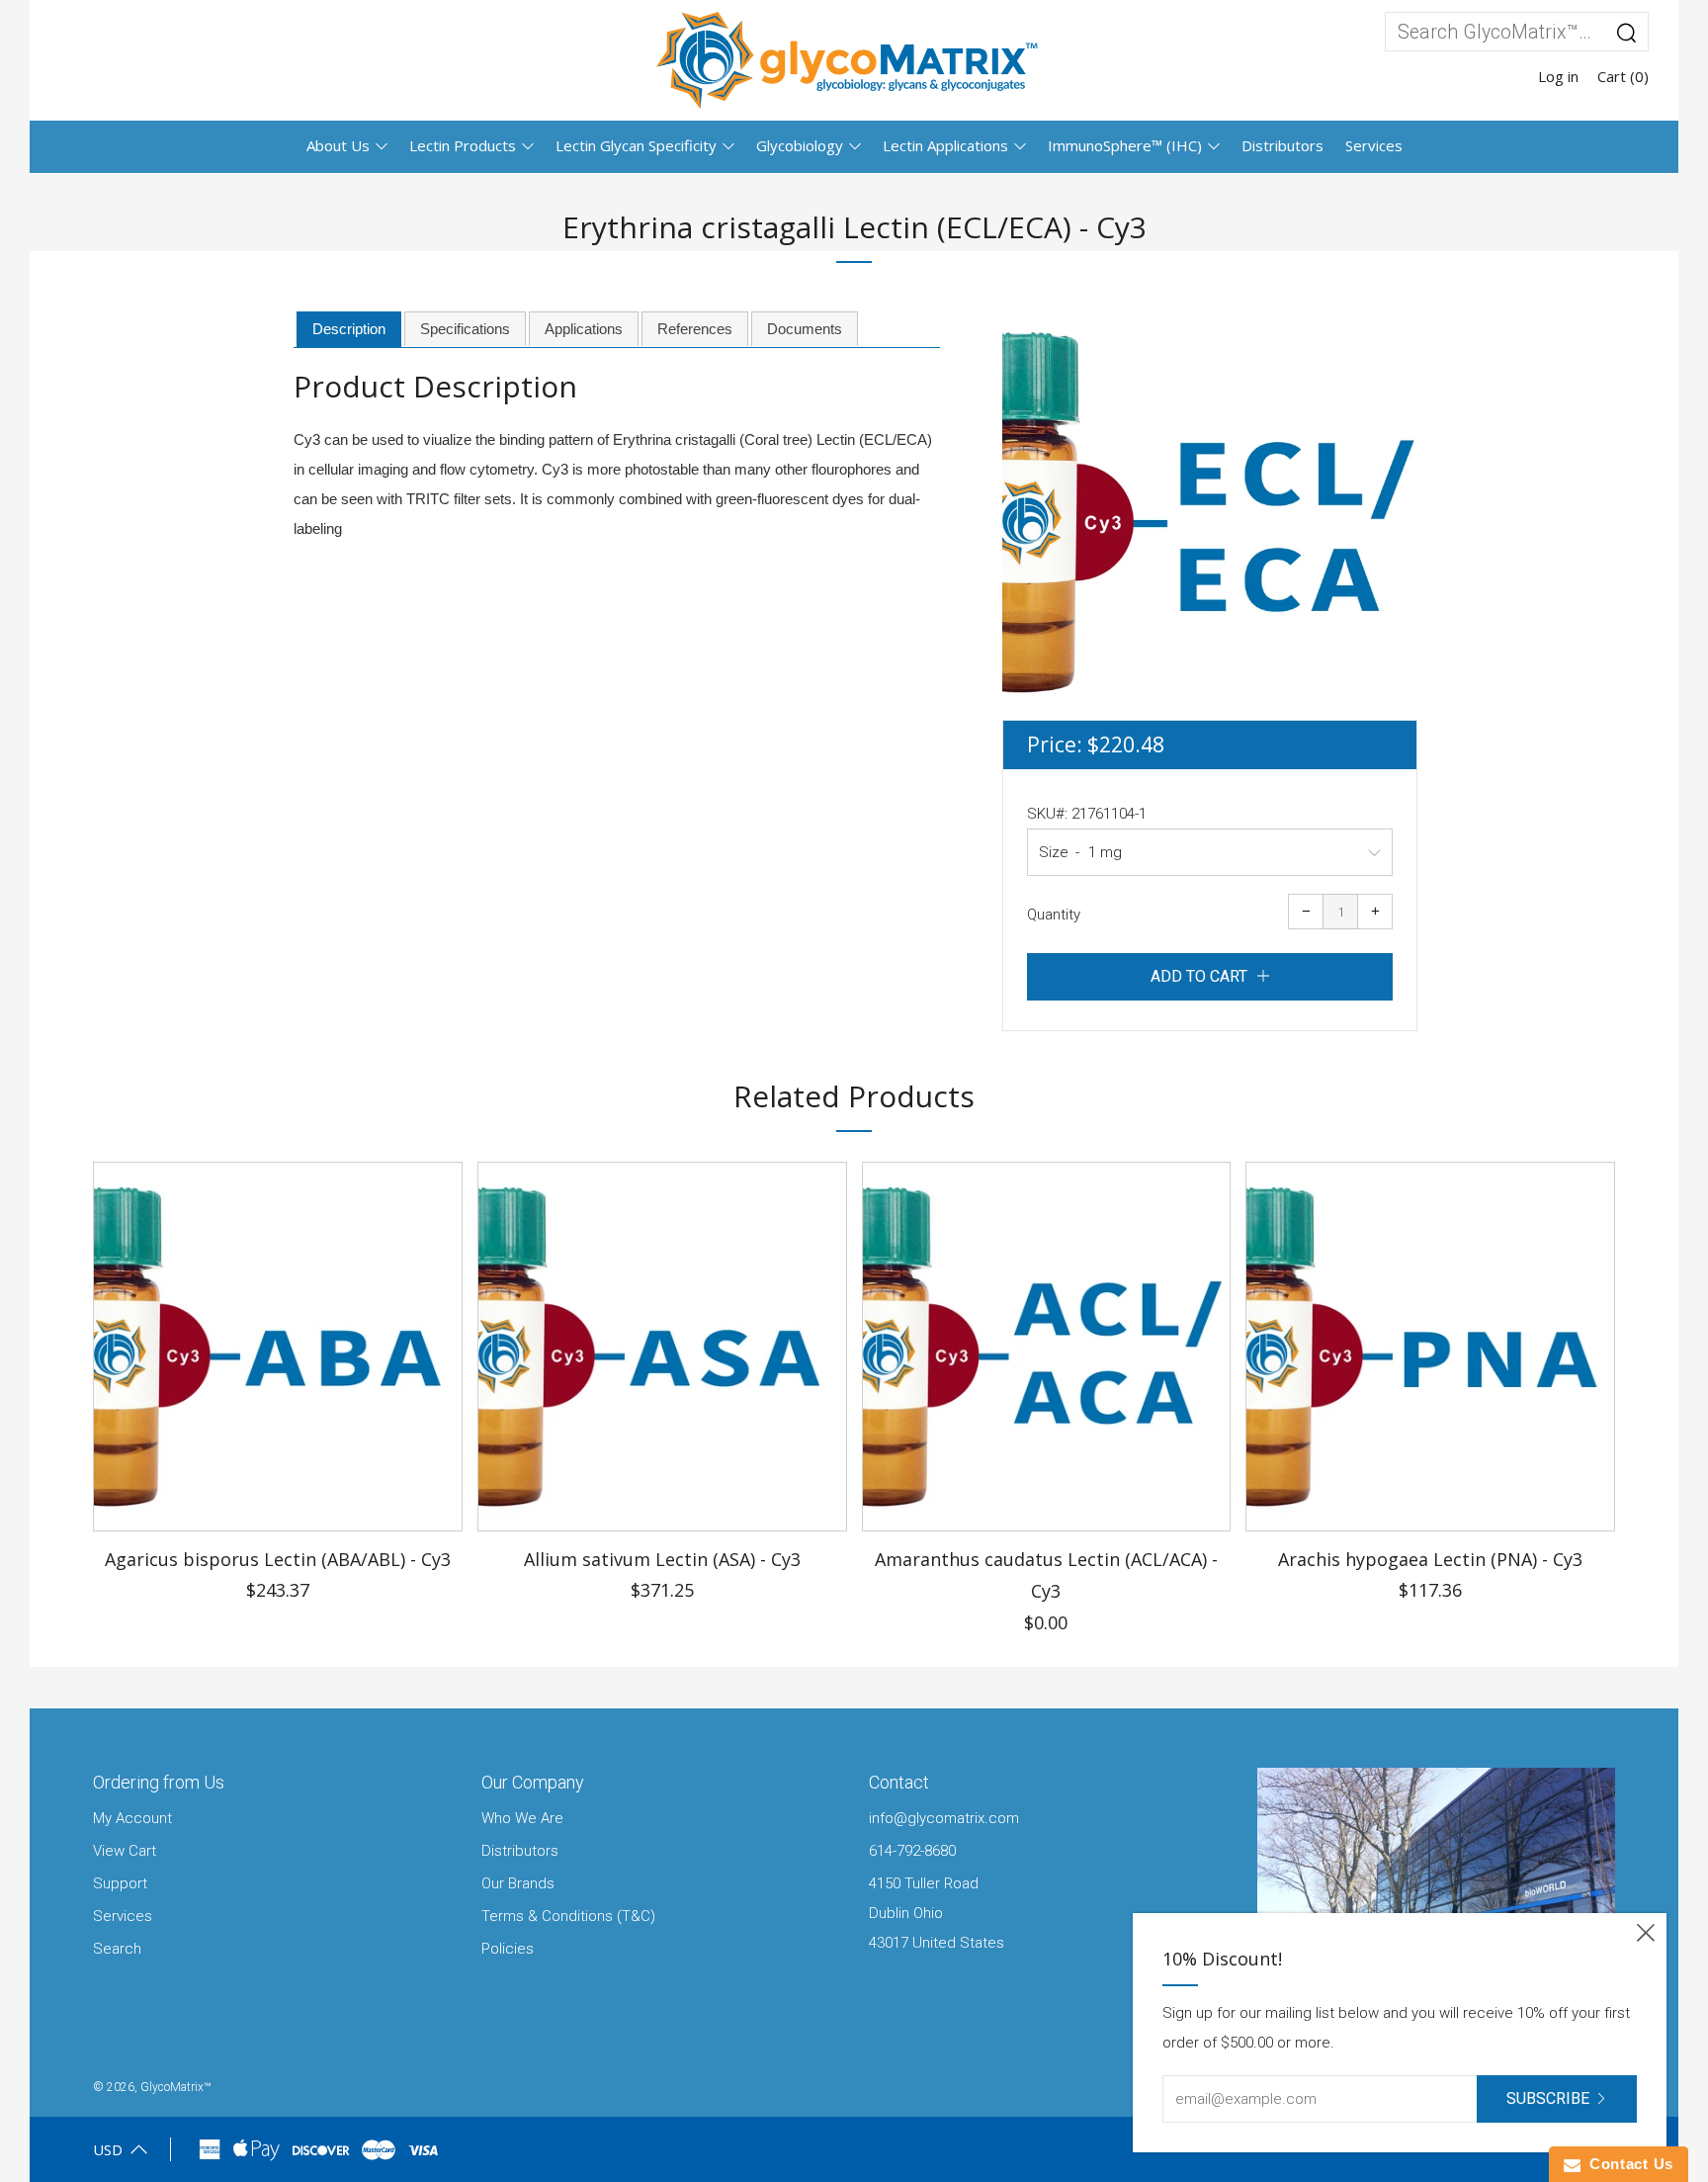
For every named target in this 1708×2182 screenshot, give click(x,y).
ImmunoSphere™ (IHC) (1125, 145)
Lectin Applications (945, 145)
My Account (132, 1818)
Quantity (1054, 915)
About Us (338, 145)
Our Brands (518, 1883)
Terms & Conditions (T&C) (568, 1916)
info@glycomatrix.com (944, 1818)
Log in (1558, 76)
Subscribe (1548, 2098)
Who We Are (522, 1818)
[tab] (349, 330)
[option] (1210, 512)
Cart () (1623, 76)
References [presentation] (695, 329)
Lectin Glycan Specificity (636, 145)
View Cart (125, 1851)
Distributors (1282, 145)
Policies (508, 1949)
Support (120, 1883)
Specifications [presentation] (465, 329)
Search (117, 1949)
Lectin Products (463, 145)
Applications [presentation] (584, 329)
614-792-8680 (912, 1851)
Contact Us (1627, 2164)
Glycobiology (800, 145)
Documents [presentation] (805, 329)
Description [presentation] (349, 329)
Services (1374, 145)
